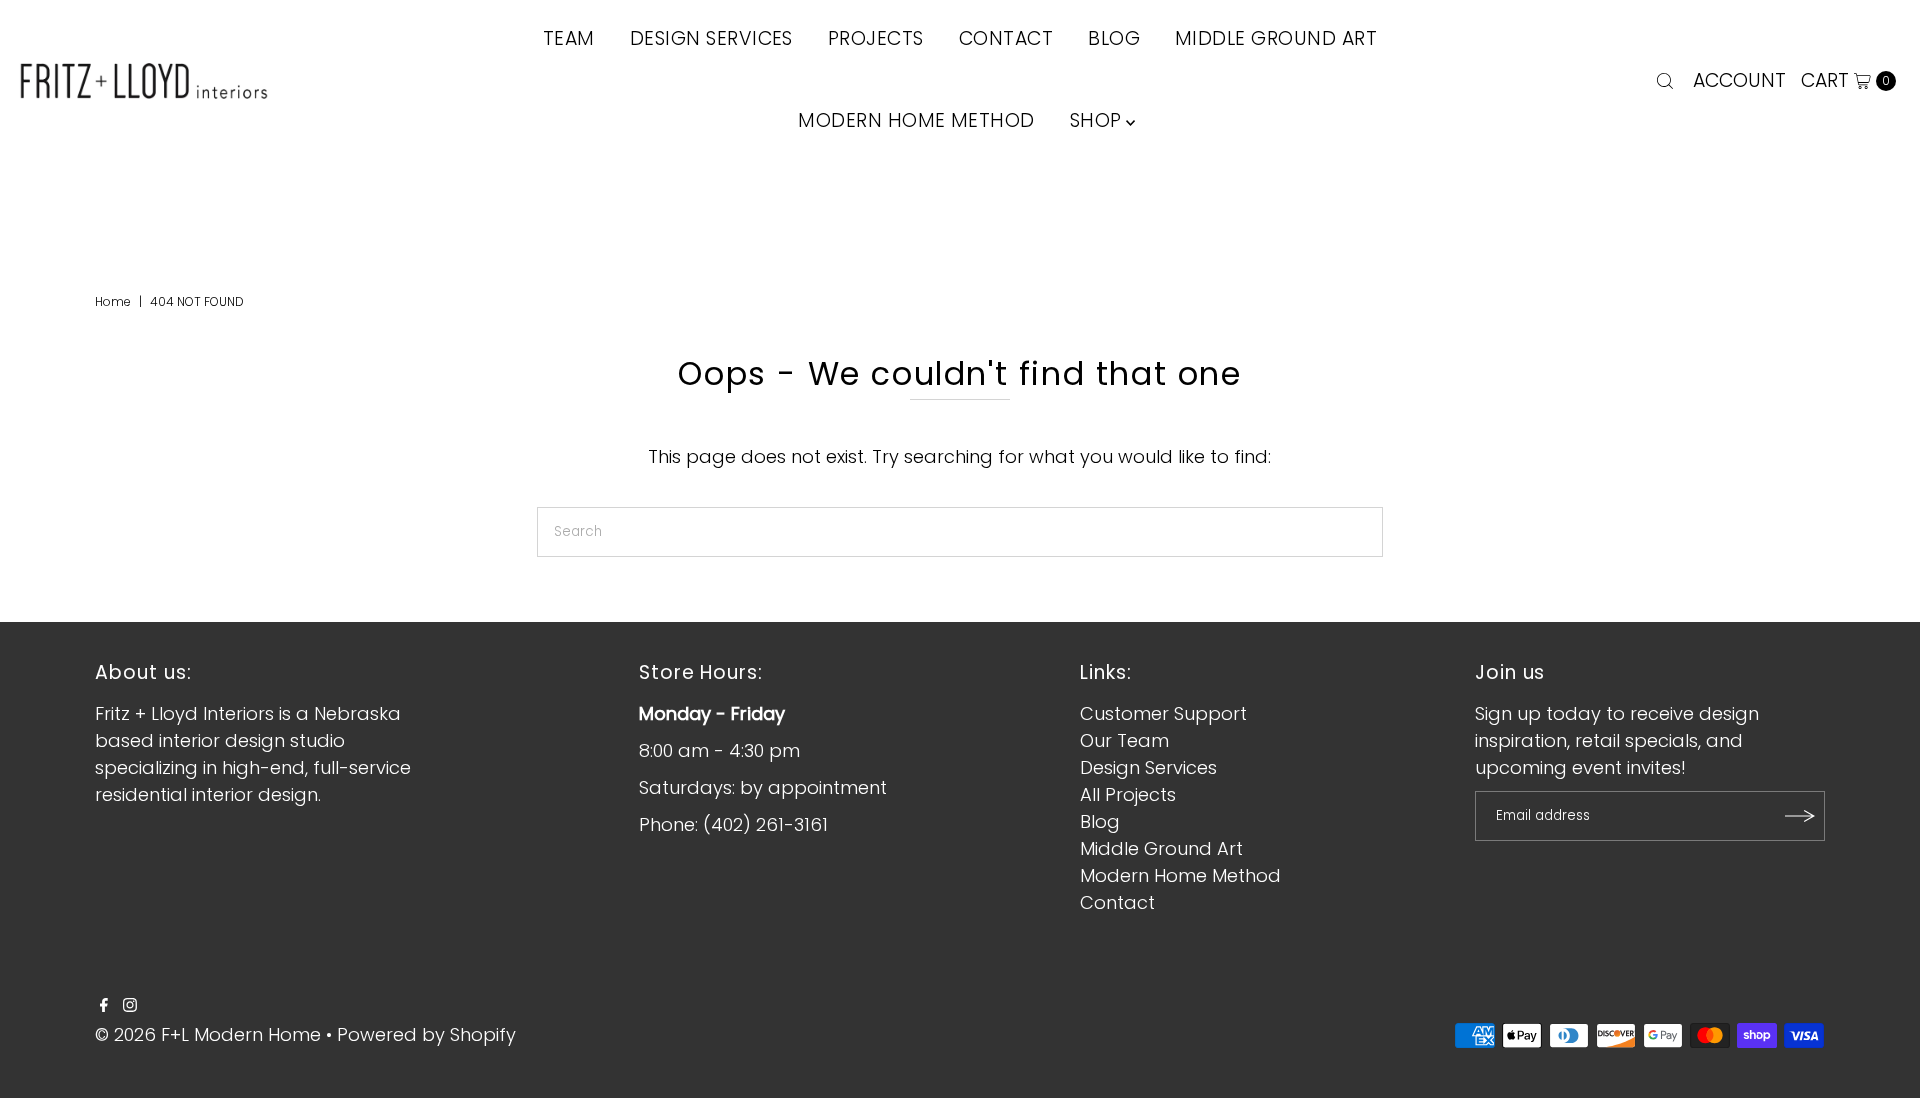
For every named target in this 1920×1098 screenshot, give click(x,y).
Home (113, 301)
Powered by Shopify (426, 1034)
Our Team (1124, 740)
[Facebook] (104, 1006)
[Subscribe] (1800, 816)
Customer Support (1163, 713)
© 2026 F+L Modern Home (208, 1034)
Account (1739, 80)
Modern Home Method (916, 120)
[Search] (1665, 81)
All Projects (1128, 794)
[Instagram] (130, 1006)
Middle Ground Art (1161, 848)
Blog (1100, 821)
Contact (1117, 902)
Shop (1096, 120)
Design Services (1148, 767)
